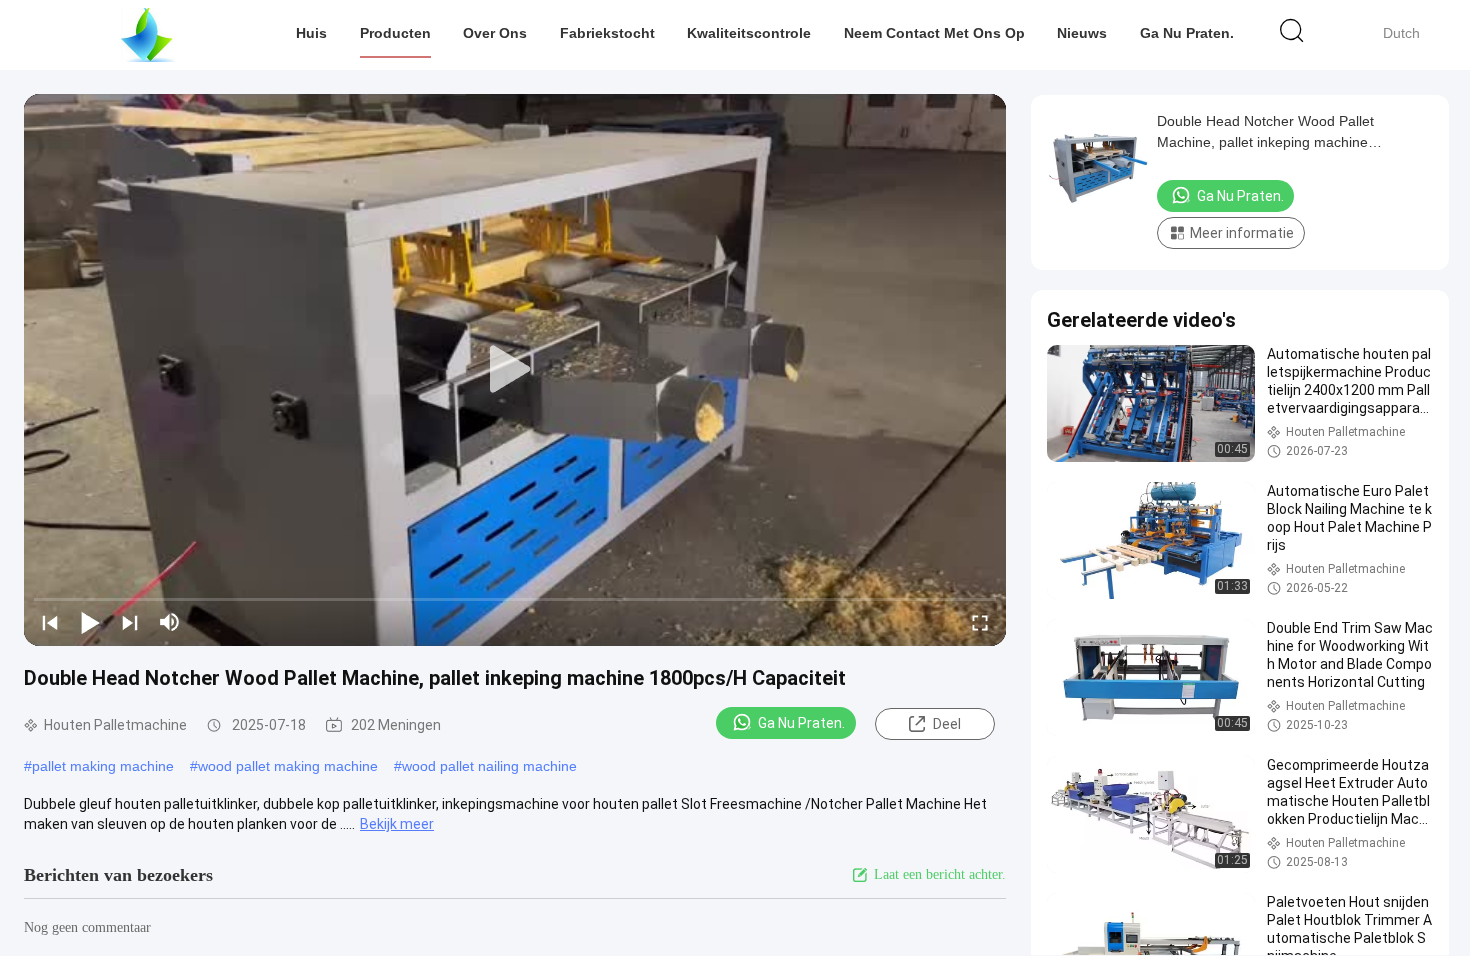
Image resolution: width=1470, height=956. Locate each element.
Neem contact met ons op (934, 33)
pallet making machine (103, 766)
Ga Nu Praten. (1187, 33)
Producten (395, 33)
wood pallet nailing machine (489, 766)
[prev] (50, 622)
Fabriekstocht (607, 33)
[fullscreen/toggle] (980, 622)
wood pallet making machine (288, 766)
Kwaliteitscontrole (749, 33)
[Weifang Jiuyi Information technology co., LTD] (147, 35)
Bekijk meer (397, 824)
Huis (311, 33)
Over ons (495, 33)
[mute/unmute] (170, 622)
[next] (130, 622)
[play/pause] (90, 622)
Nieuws (1082, 33)
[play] (515, 370)
